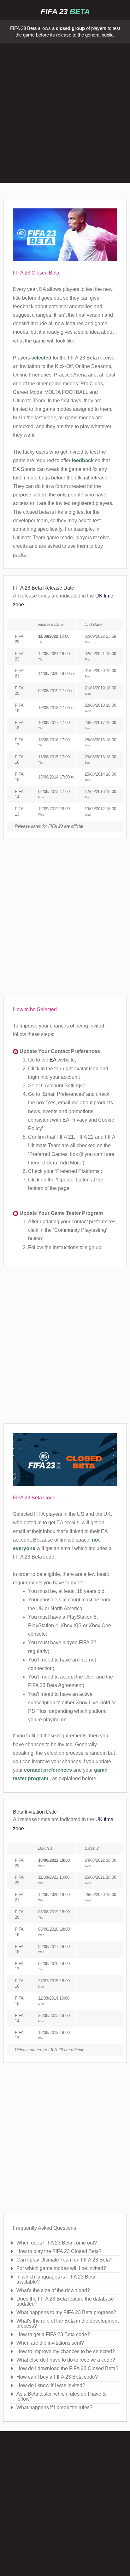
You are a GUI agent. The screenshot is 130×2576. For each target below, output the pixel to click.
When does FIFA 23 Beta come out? (57, 2243)
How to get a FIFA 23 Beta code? (53, 2334)
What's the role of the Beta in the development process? (68, 2323)
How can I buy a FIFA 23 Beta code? (57, 2377)
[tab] (65, 2243)
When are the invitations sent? (50, 2343)
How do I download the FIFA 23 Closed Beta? (67, 2368)
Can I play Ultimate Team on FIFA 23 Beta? (65, 2260)
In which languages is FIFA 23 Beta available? (56, 2279)
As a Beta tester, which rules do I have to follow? (62, 2396)
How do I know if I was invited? (51, 2385)
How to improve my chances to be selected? (66, 2351)
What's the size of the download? (53, 2290)
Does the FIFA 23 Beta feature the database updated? (65, 2301)
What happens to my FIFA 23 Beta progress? (66, 2312)
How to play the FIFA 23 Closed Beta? (59, 2251)
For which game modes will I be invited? (61, 2268)
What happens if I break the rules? (54, 2407)
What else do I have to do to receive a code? (66, 2360)
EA (53, 1060)
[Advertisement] (65, 114)
